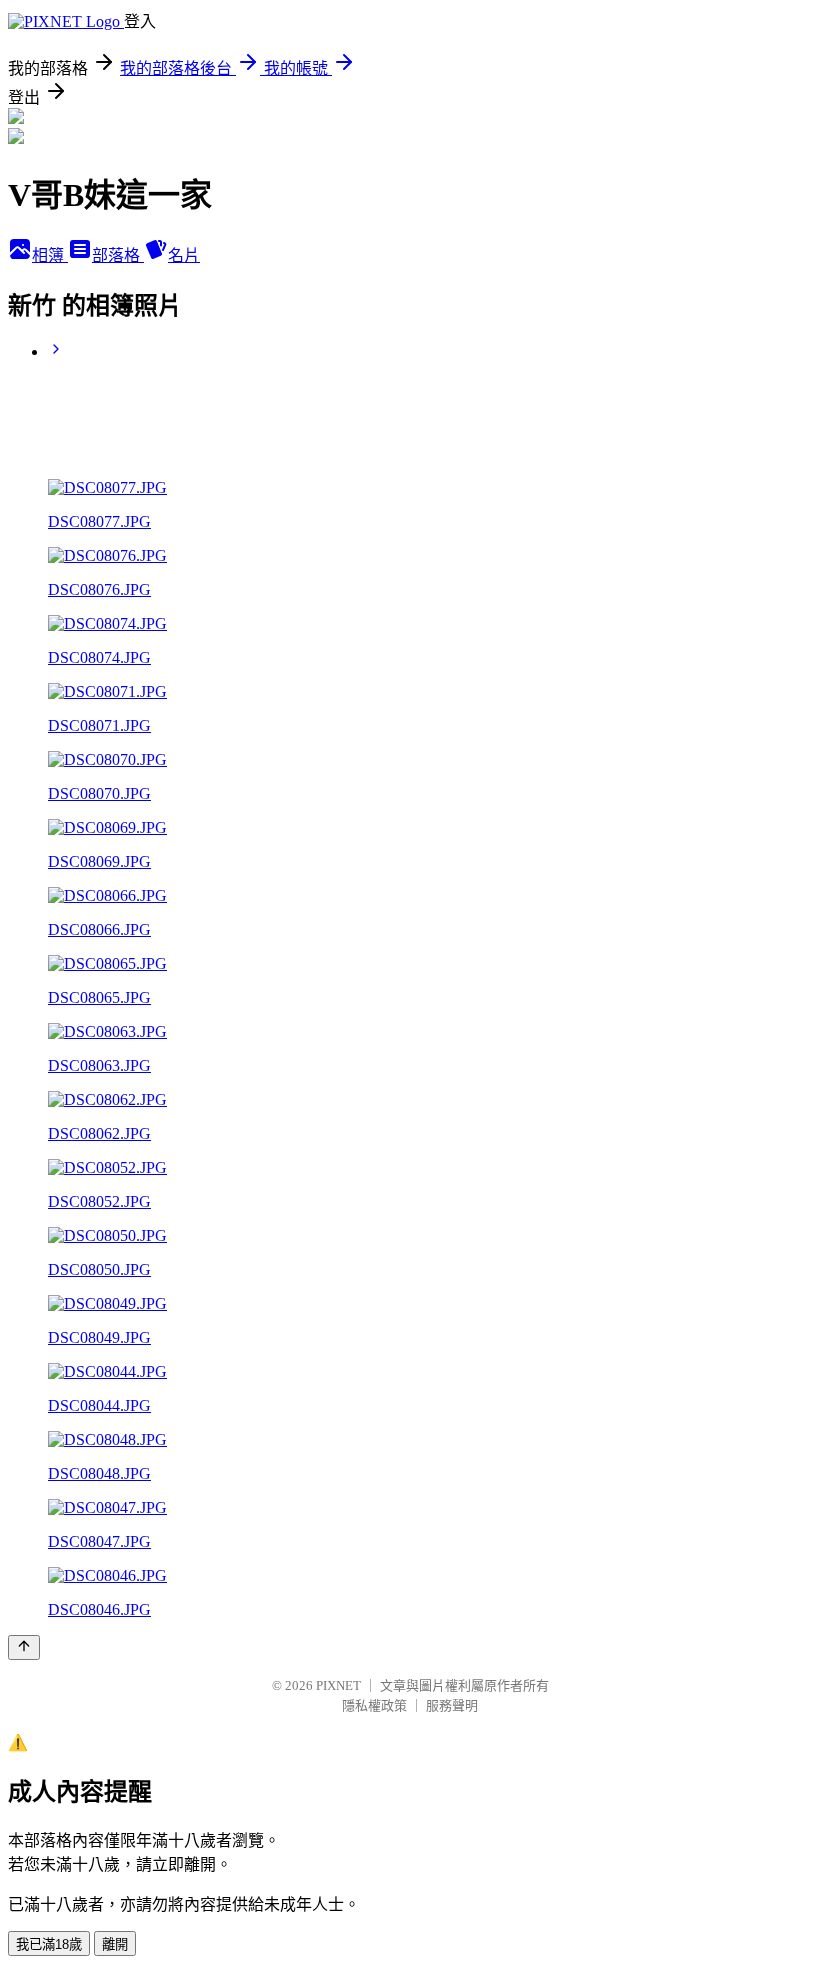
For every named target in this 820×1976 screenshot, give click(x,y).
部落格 (118, 255)
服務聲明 (452, 1705)
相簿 (50, 255)
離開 (115, 1944)
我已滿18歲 (49, 1944)
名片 (184, 255)
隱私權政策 (374, 1705)
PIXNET (338, 1685)
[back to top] (24, 1647)
